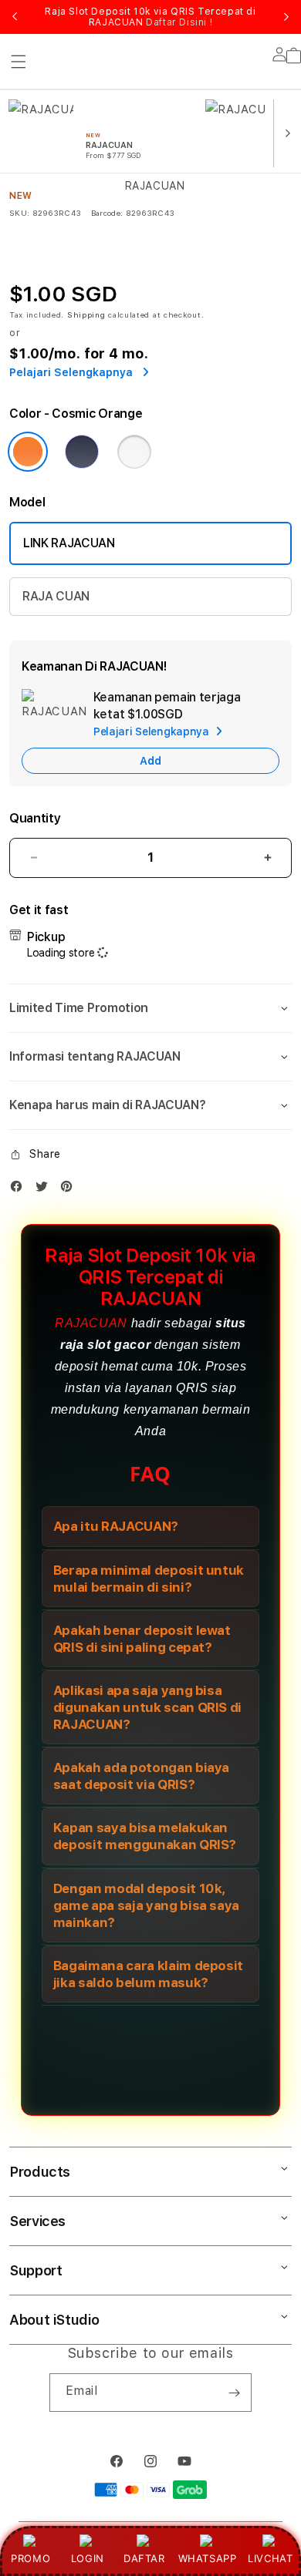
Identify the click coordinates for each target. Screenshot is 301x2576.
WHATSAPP (207, 2558)
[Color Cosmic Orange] (28, 452)
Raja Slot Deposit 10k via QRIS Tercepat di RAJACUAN (150, 17)
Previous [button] (15, 17)
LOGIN (88, 2558)
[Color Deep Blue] (82, 452)
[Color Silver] (134, 452)
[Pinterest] (70, 1190)
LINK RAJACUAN (69, 543)
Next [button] (286, 17)
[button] (150, 1008)
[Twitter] (46, 1190)
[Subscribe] (234, 2393)
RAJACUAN (91, 1323)
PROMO (30, 2558)
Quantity (35, 818)
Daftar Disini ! (179, 22)
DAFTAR (144, 2558)
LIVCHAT (270, 2558)
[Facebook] (20, 1190)
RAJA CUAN (56, 596)
